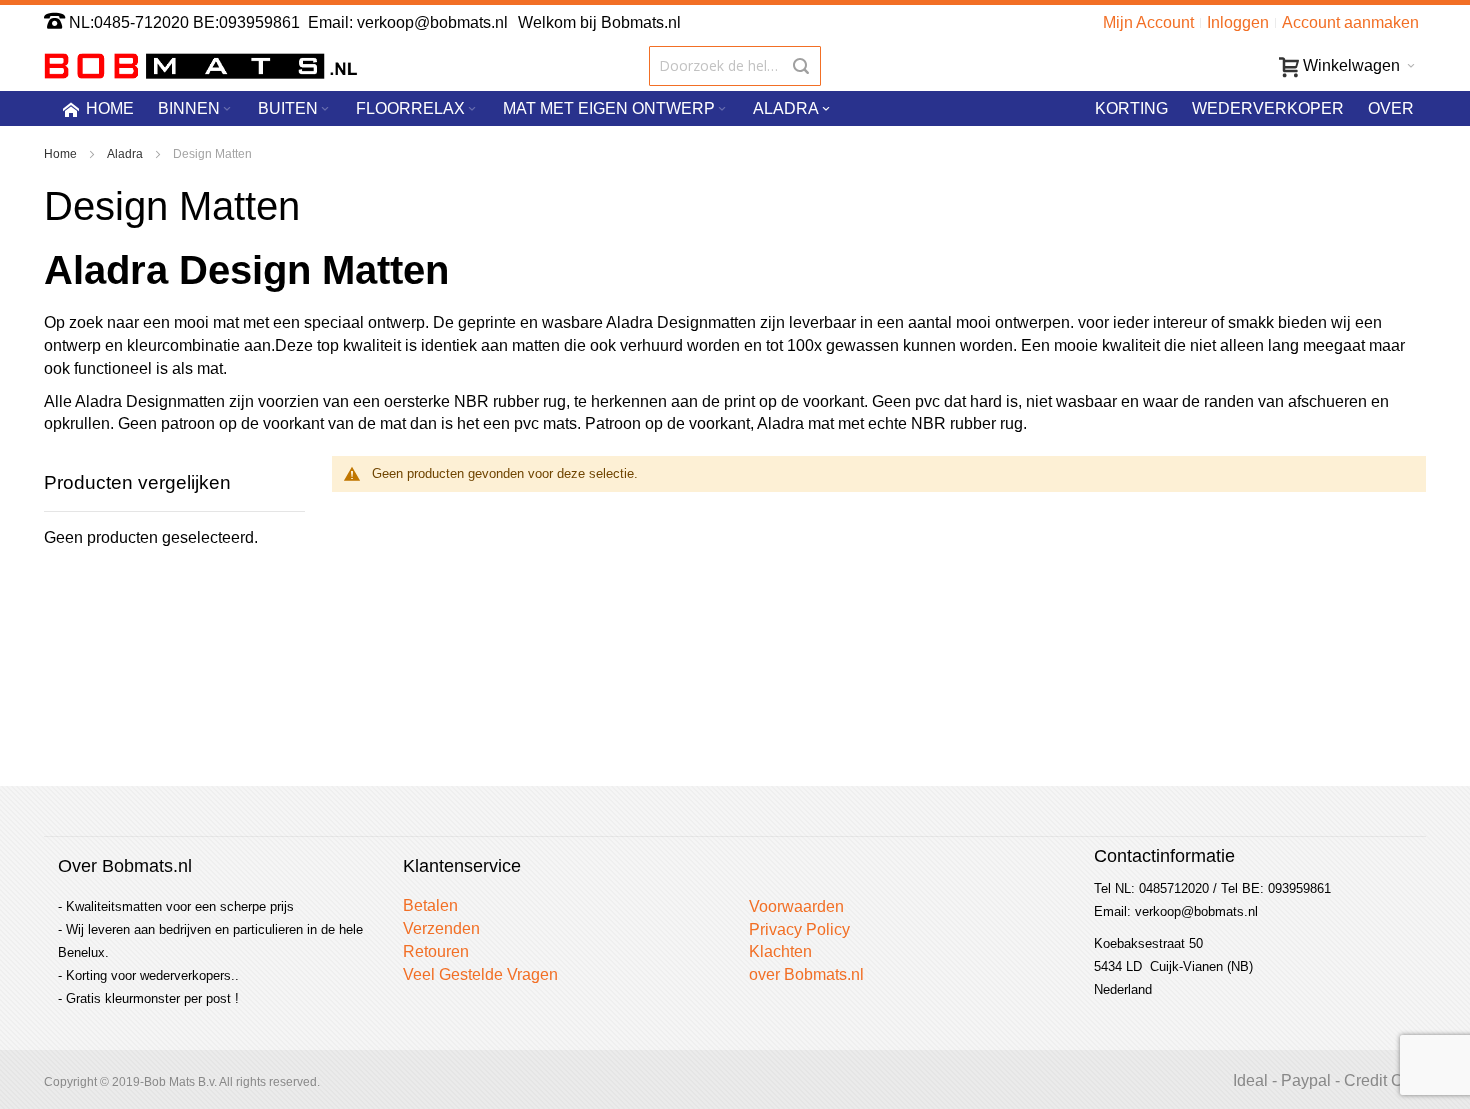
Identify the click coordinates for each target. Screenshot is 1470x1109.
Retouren (436, 951)
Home (62, 154)
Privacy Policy (799, 929)
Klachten (780, 951)
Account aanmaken (1350, 22)
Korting (1131, 108)
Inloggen (1238, 22)
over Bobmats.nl (806, 974)
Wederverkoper (1268, 108)
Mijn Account (1148, 22)
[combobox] (734, 66)
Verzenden (441, 928)
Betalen (430, 905)
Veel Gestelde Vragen (480, 974)
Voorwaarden (796, 906)
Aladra (126, 154)
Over (1391, 108)
